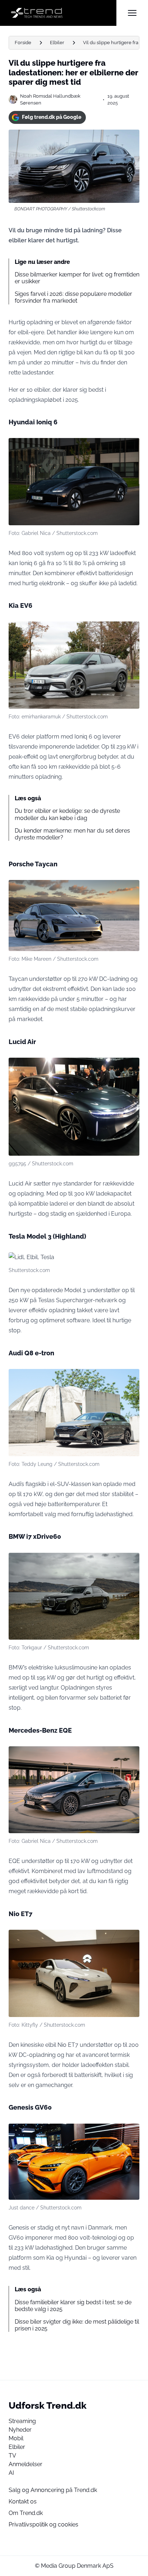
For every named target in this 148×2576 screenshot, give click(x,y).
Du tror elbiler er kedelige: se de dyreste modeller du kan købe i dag (67, 814)
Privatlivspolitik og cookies (43, 2524)
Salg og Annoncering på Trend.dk (53, 2490)
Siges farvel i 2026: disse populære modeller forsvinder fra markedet (73, 297)
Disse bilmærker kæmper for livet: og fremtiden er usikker (77, 278)
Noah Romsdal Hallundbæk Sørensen (50, 99)
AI (11, 2473)
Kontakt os (23, 2502)
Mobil (16, 2438)
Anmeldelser (26, 2464)
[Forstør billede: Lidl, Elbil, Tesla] (130, 1262)
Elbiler (57, 43)
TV (12, 2456)
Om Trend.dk (26, 2513)
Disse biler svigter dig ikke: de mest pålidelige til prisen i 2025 (77, 2325)
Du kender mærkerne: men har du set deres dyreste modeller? (72, 834)
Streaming (22, 2421)
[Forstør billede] (130, 447)
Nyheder (20, 2430)
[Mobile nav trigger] (132, 13)
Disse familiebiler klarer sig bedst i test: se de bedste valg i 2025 (73, 2306)
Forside (23, 43)
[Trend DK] (63, 13)
